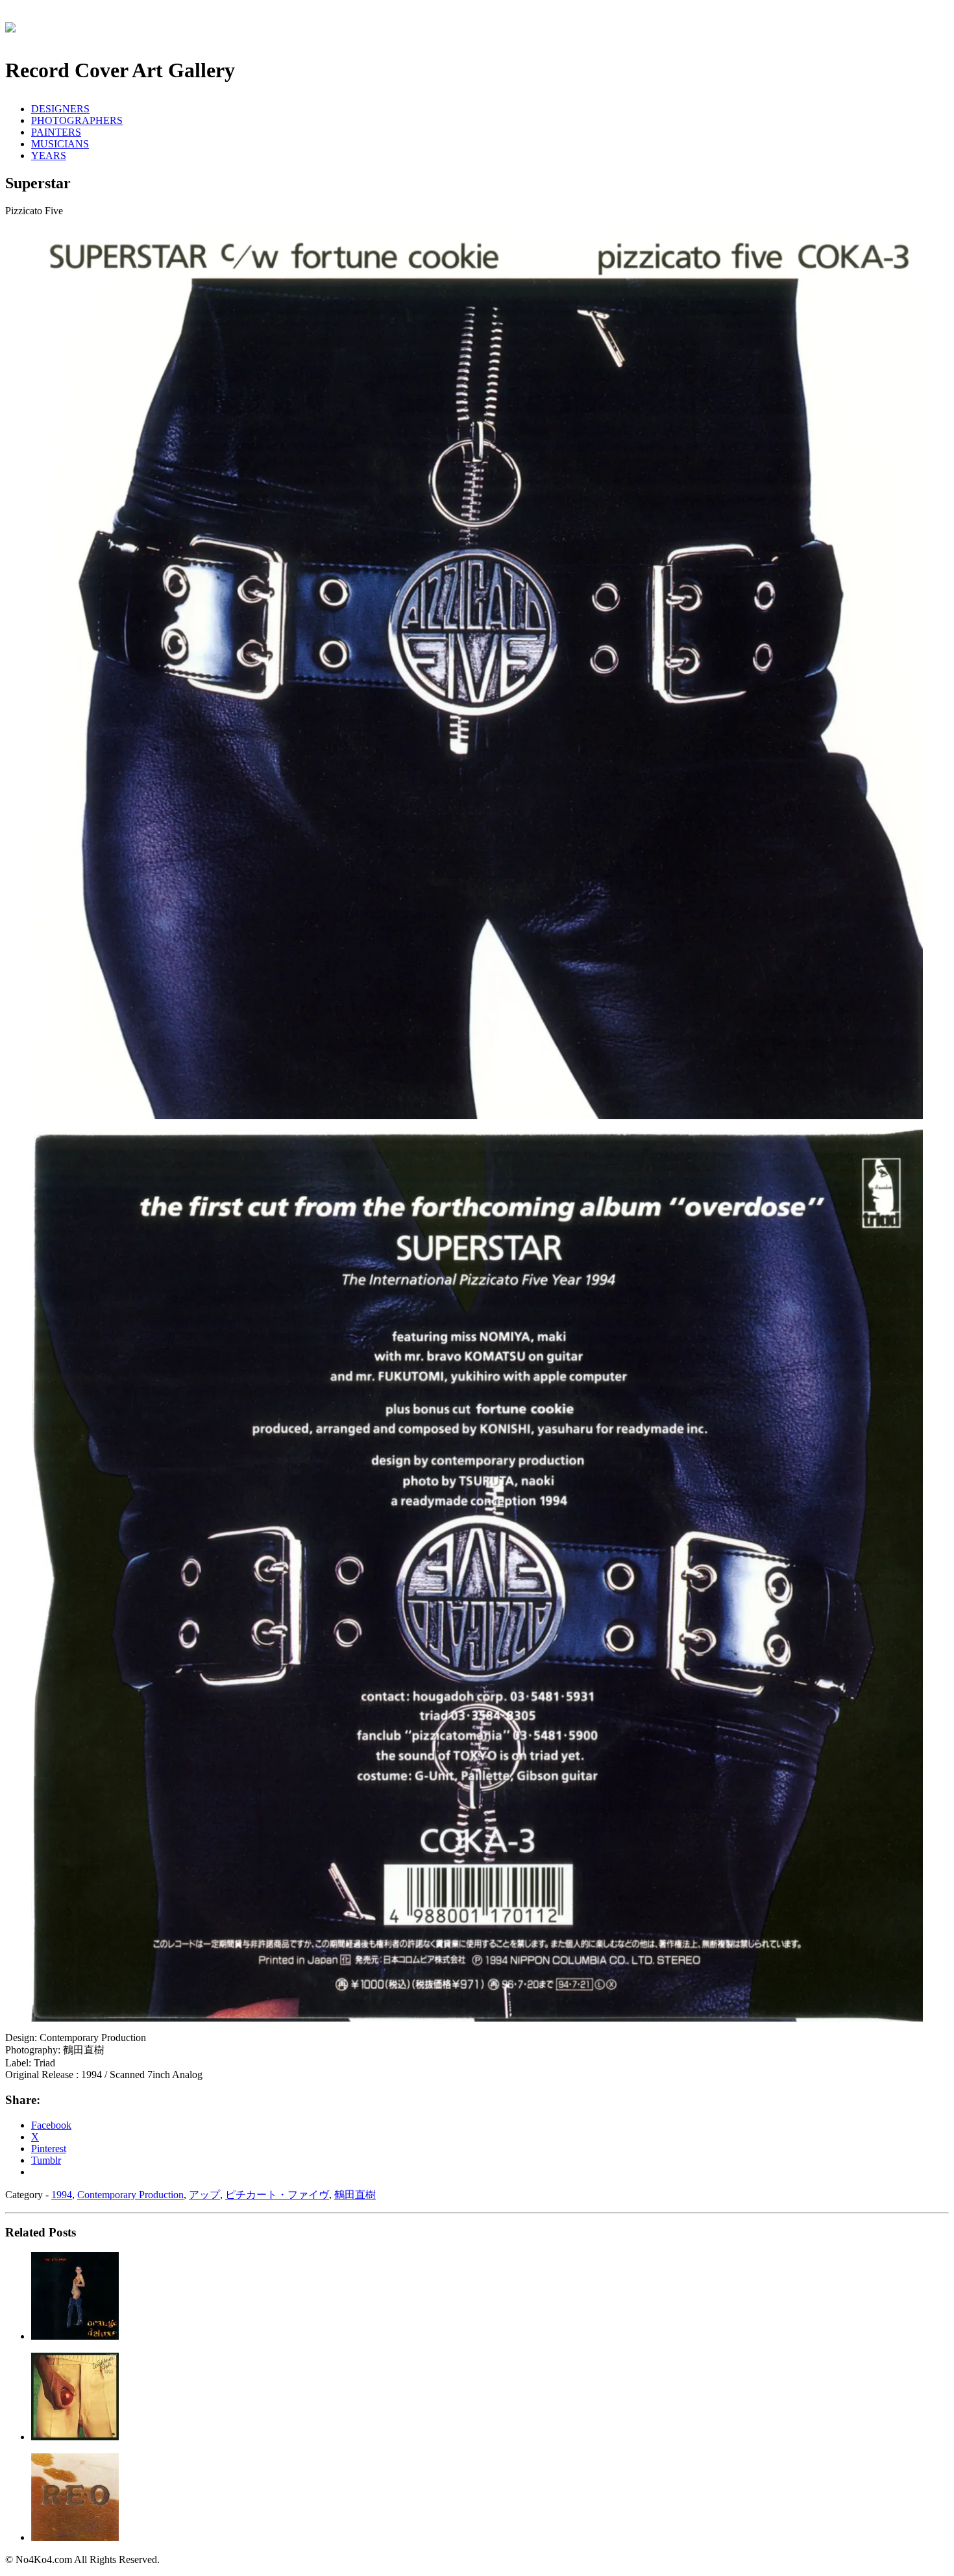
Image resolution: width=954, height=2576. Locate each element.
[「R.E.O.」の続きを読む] (75, 2537)
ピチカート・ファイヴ (277, 2195)
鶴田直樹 (355, 2195)
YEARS (49, 155)
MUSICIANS (60, 144)
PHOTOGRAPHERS (77, 120)
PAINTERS (56, 132)
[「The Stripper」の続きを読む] (75, 2336)
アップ (204, 2195)
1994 (62, 2195)
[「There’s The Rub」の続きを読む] (75, 2437)
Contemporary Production (130, 2195)
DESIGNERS (60, 109)
